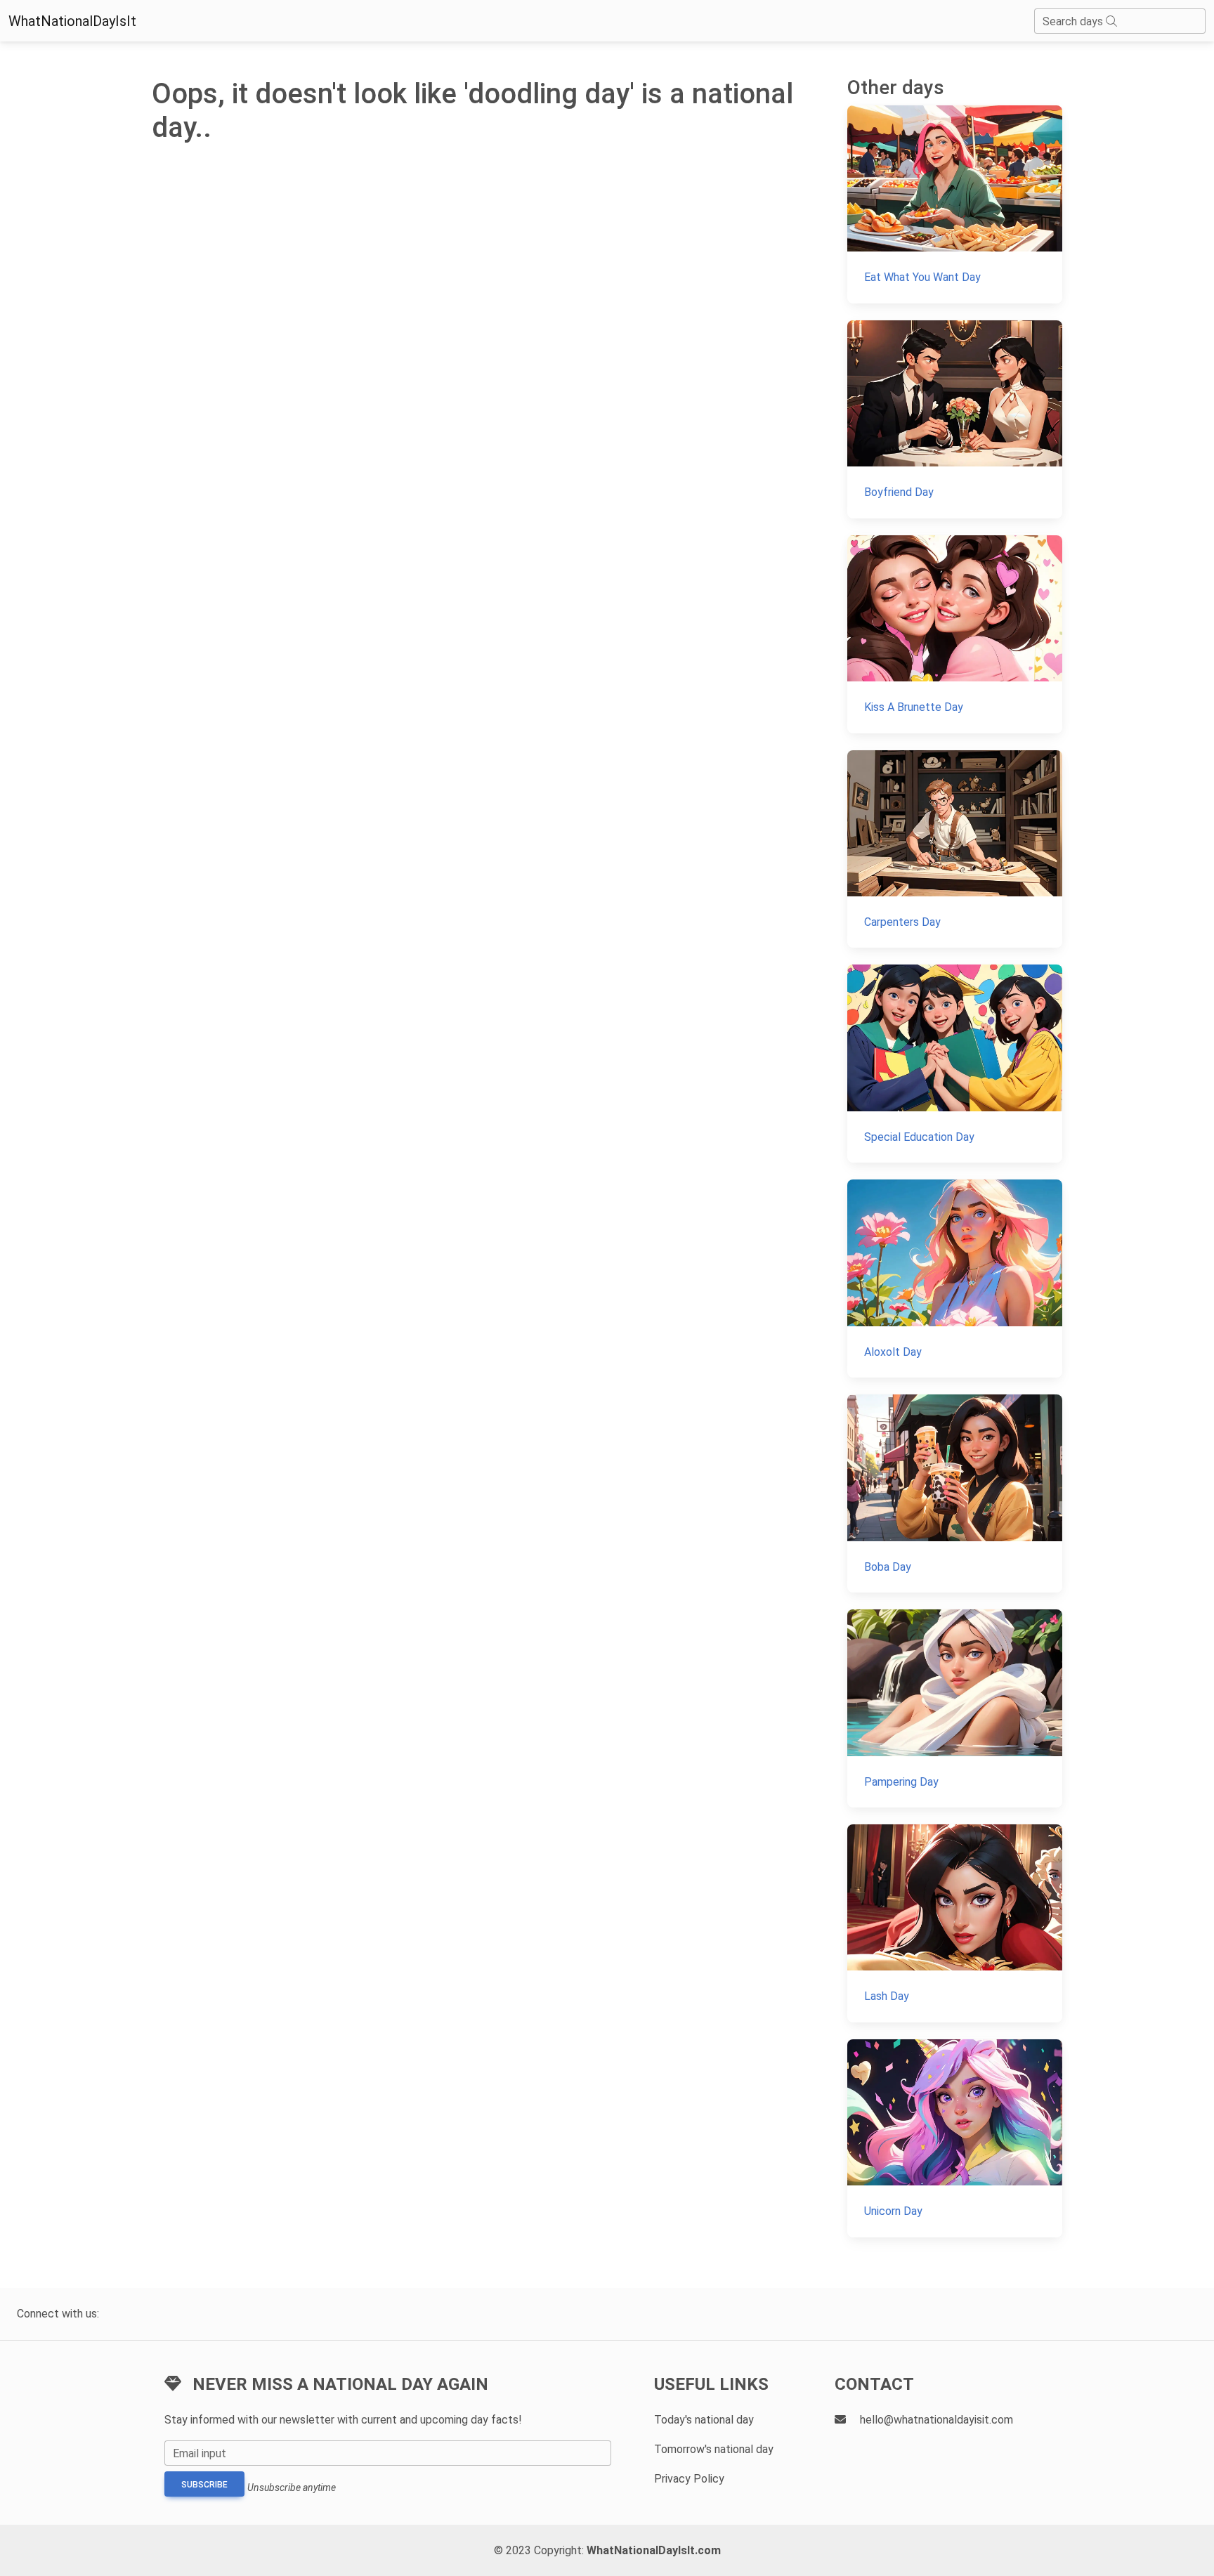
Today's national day (704, 2420)
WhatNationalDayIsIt (72, 21)
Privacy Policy (689, 2479)
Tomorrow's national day (714, 2449)
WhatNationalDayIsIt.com (654, 2550)
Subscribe (204, 2485)
